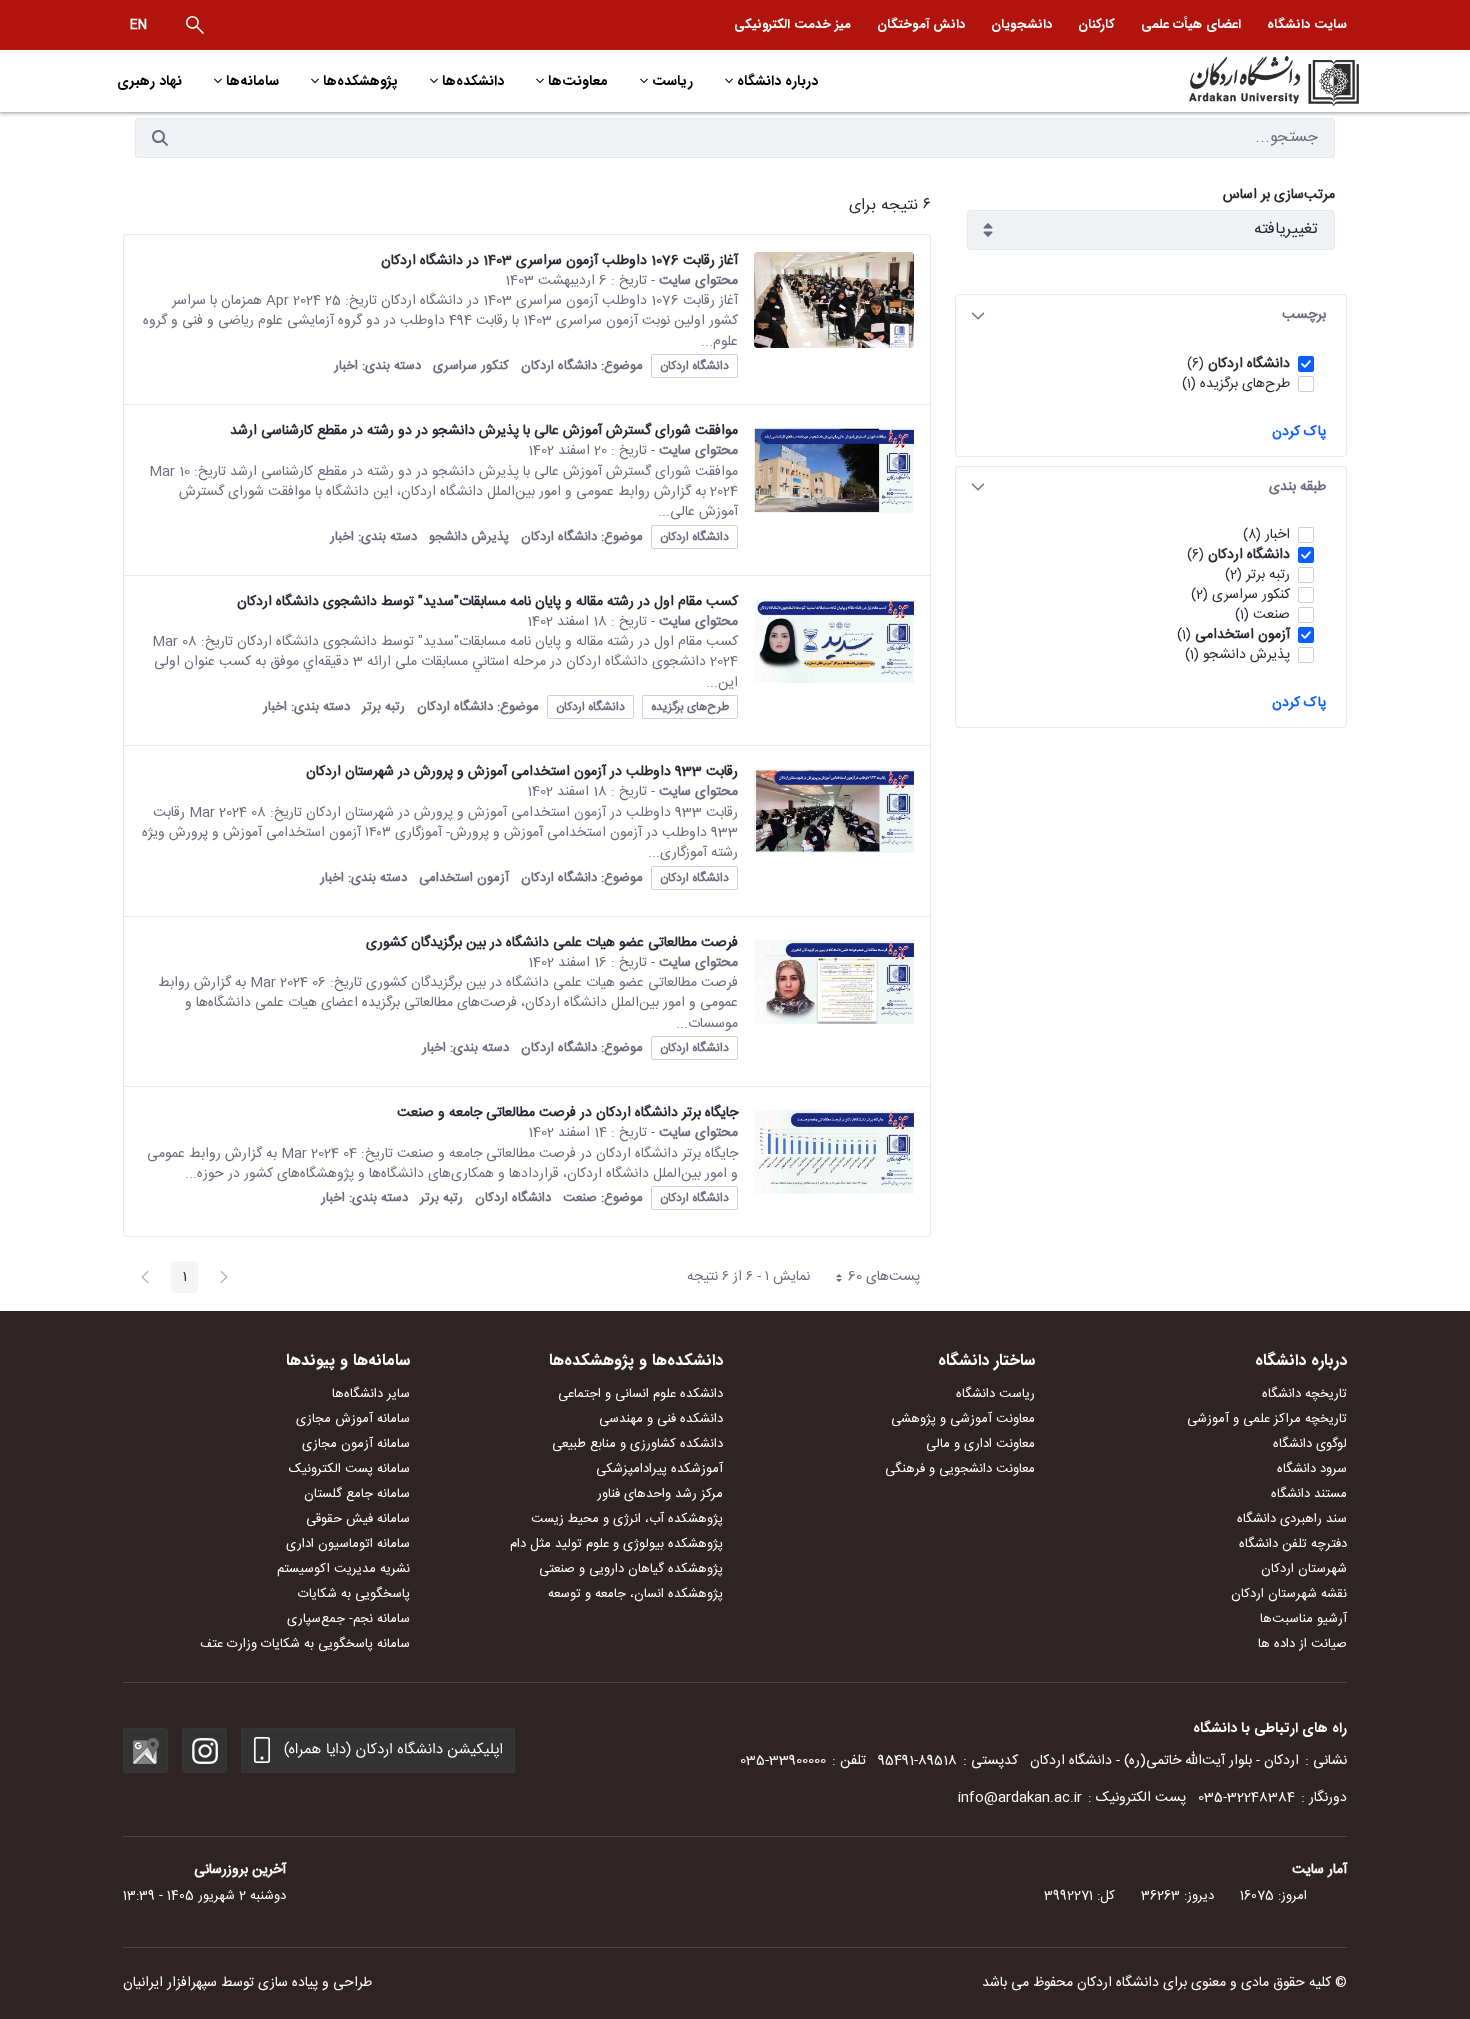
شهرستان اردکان (1304, 1569)
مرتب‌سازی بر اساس (1279, 195)
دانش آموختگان (921, 24)
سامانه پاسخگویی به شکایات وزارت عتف (305, 1644)
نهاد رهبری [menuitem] (149, 81)
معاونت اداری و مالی (980, 1444)
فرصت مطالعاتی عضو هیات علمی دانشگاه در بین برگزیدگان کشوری (552, 943)
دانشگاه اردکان (694, 366)
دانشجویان (1021, 24)
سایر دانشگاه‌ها (371, 1394)
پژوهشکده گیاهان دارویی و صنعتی (631, 1569)
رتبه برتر (383, 707)
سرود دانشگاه (1312, 1469)
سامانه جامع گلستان (357, 1494)
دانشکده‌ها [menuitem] (473, 81)
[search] (195, 25)
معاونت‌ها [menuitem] (578, 81)
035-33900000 (783, 1761)
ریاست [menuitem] (672, 81)
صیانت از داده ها (1302, 1644)
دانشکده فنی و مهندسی (661, 1419)
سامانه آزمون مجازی (356, 1444)
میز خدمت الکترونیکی (792, 24)
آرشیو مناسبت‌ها (1303, 1619)
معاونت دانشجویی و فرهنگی (960, 1469)
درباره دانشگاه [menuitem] (777, 81)
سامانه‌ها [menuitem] (252, 81)
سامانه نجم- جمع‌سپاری (348, 1619)
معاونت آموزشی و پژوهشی (963, 1419)
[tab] (1151, 315)
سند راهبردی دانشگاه (1292, 1519)
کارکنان (1096, 24)
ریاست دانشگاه (995, 1394)
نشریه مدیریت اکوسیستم (343, 1569)
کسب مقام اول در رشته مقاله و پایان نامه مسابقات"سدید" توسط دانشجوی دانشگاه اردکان (487, 602)
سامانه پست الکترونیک (349, 1469)
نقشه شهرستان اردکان (1289, 1594)
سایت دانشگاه (1307, 24)
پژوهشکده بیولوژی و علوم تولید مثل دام (616, 1544)
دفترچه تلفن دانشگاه (1293, 1544)
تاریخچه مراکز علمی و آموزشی (1267, 1419)
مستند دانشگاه (1309, 1494)
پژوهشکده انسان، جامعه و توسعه (635, 1594)
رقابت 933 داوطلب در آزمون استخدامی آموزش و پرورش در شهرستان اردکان (522, 772)
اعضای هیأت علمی (1191, 24)
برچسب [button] (1304, 315)
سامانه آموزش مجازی (353, 1419)
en (138, 25)
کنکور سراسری (471, 366)
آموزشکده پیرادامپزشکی (659, 1469)
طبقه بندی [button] (1297, 487)
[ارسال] (160, 138)
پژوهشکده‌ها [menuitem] (360, 81)
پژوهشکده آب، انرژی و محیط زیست (627, 1519)
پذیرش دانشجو (469, 537)
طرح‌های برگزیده (690, 707)
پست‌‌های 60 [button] (872, 1279)
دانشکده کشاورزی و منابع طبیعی (637, 1444)
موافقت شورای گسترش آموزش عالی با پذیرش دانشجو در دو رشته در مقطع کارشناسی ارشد (484, 431)
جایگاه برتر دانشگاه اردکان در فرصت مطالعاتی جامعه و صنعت (567, 1113)
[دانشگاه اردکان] (1211, 81)
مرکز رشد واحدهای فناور (660, 1494)
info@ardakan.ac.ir (1020, 1798)
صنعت (580, 1198)
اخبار (346, 366)
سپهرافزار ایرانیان (170, 1983)
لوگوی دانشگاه (1310, 1444)
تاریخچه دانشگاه (1304, 1394)
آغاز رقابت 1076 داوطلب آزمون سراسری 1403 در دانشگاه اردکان (559, 261)
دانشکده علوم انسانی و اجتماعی (640, 1394)
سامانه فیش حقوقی (358, 1519)
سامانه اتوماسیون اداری (348, 1544)
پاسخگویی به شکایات (354, 1594)
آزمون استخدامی (464, 878)
